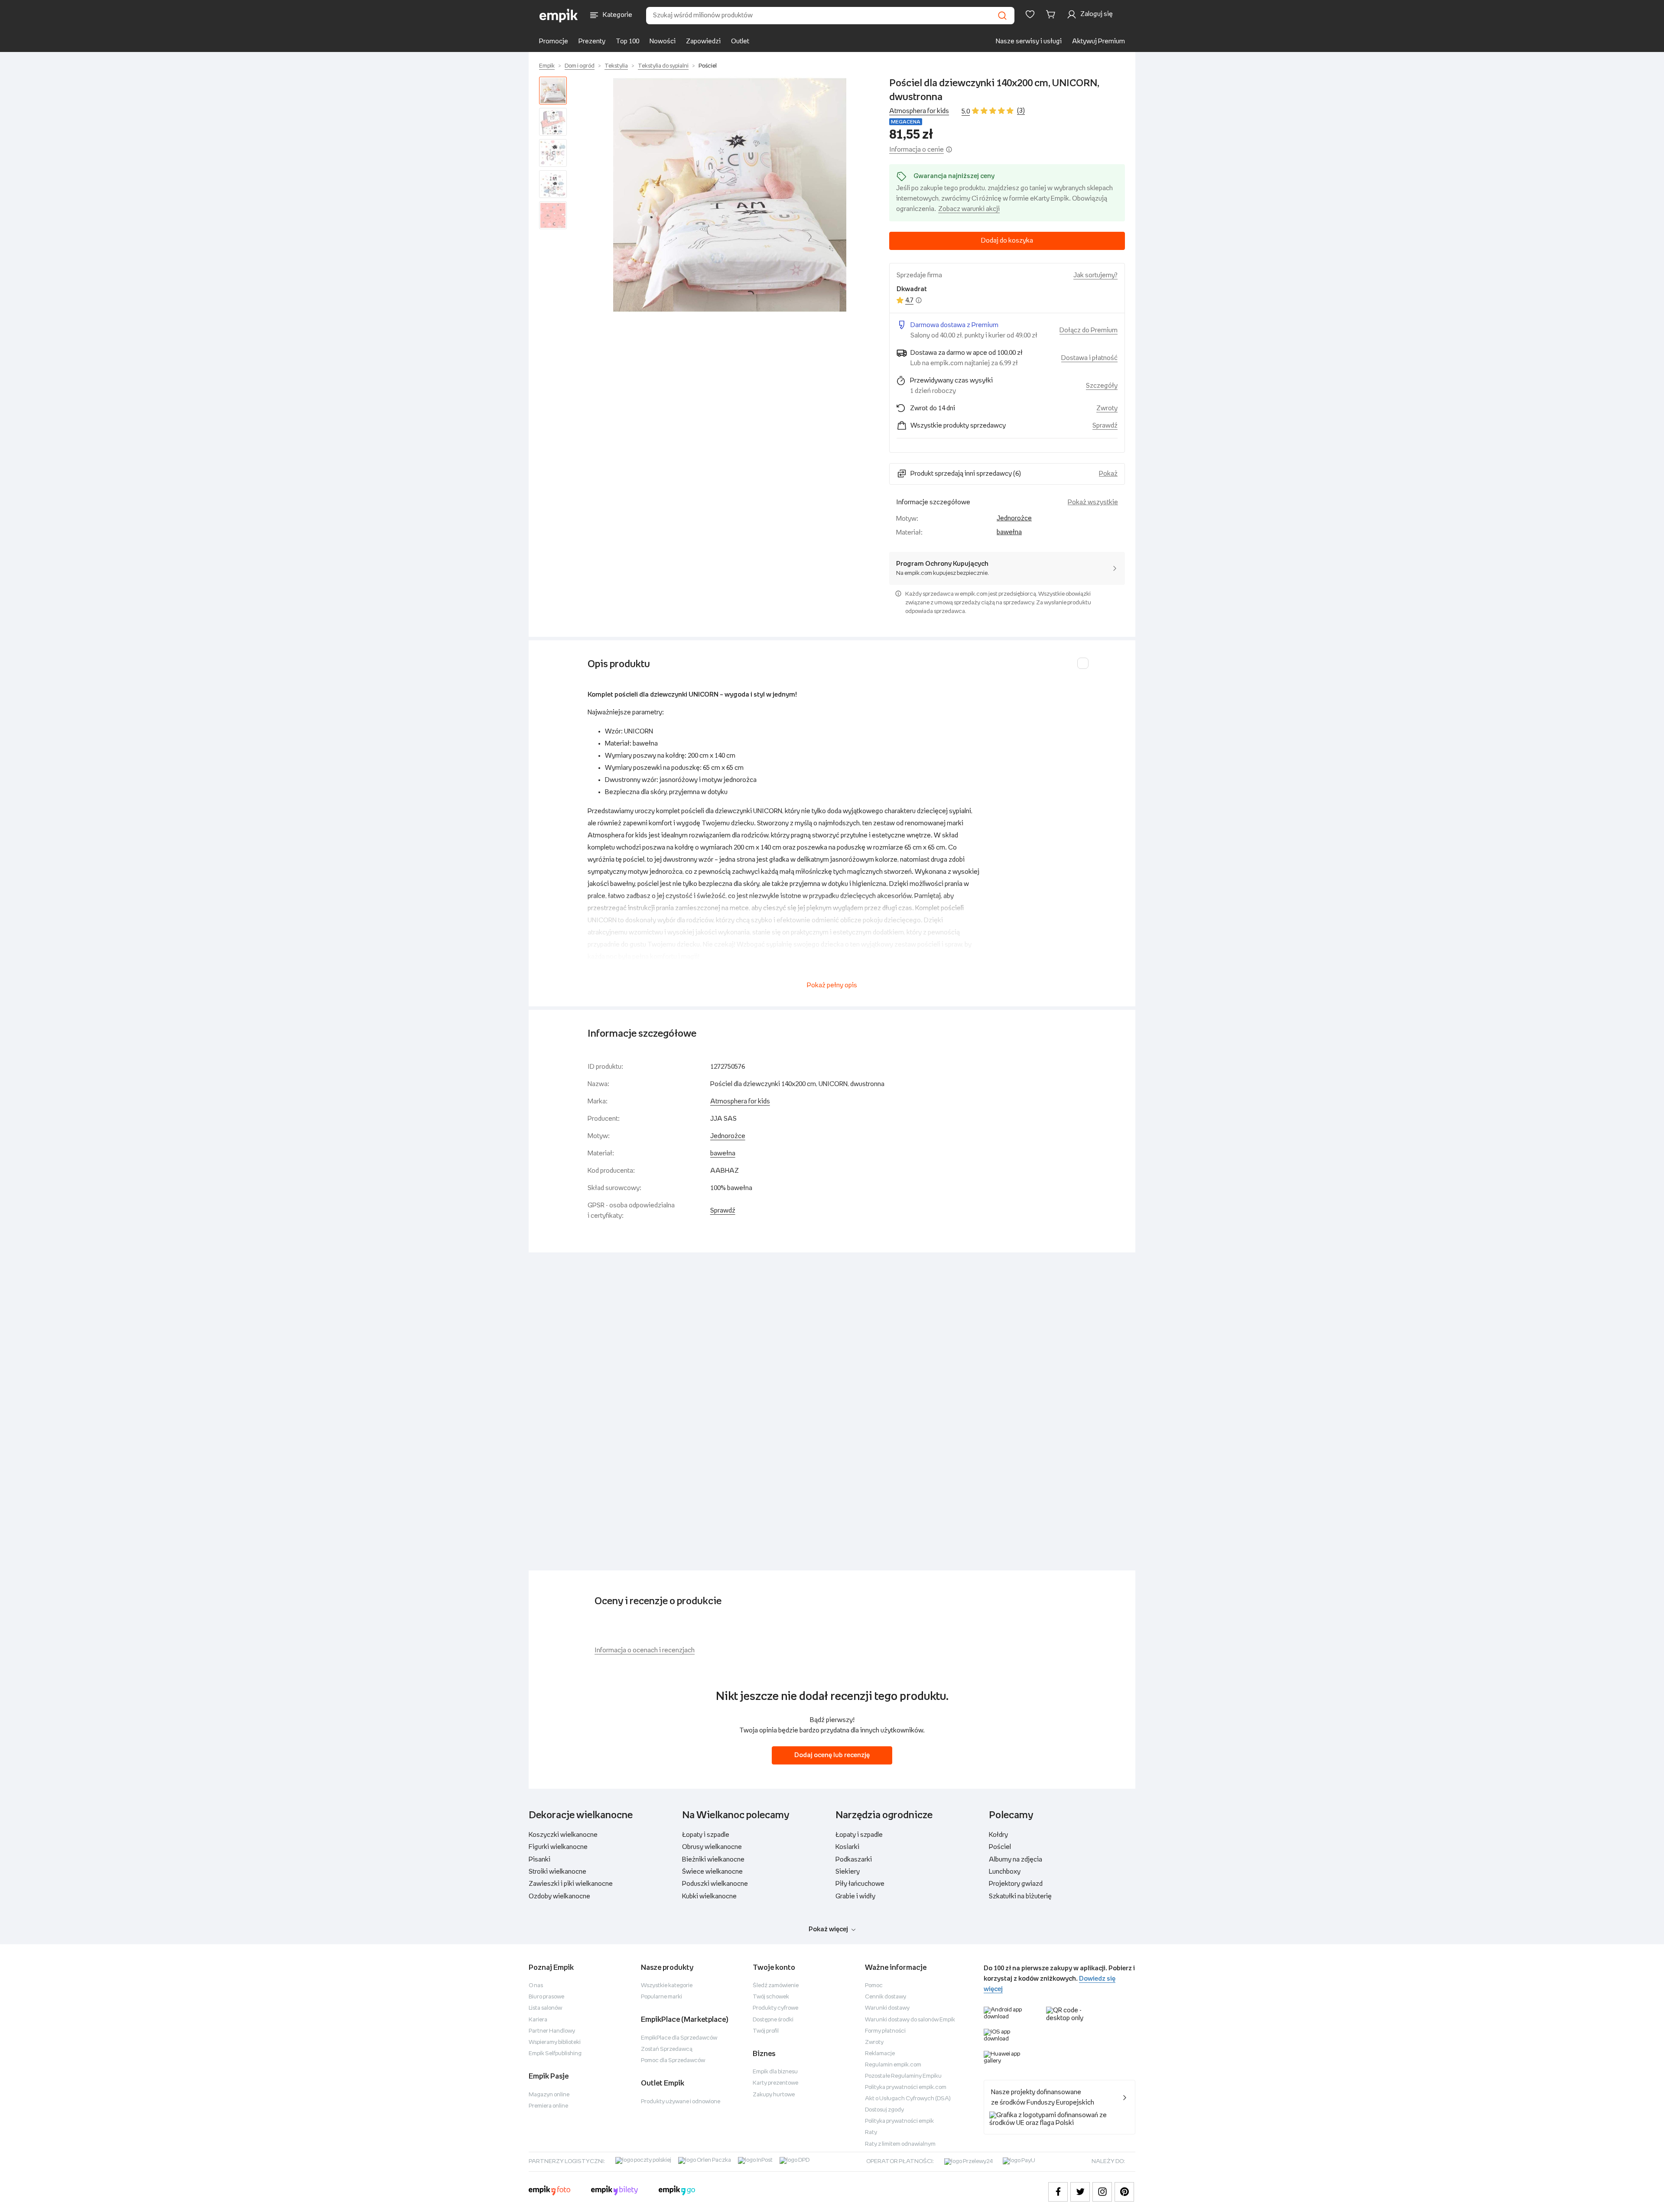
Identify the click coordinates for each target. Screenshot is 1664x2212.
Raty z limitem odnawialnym (900, 2144)
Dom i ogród (580, 66)
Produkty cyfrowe (775, 2008)
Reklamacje (880, 2054)
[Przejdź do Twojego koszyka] (1052, 14)
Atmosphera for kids (919, 111)
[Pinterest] (1124, 2192)
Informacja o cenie (916, 150)
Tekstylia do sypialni (663, 66)
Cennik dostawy (886, 1997)
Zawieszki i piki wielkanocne (571, 1884)
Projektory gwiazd (1016, 1884)
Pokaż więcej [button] (828, 1929)
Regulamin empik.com (893, 2065)
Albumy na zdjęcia (1016, 1860)
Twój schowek (771, 1997)
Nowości (663, 41)
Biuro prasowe (546, 1997)
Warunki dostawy (887, 2008)
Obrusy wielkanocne (712, 1847)
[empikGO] (677, 2192)
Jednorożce (1014, 518)
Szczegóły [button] (1102, 386)
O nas (536, 1986)
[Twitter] (1080, 2192)
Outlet (740, 41)
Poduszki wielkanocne (715, 1884)
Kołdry (998, 1835)
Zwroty (874, 2042)
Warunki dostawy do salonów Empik (910, 2020)
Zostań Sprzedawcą (667, 2049)
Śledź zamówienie (776, 1986)
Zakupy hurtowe (774, 2095)
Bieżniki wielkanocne (713, 1860)
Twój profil (766, 2031)
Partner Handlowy (552, 2031)
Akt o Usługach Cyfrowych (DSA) (908, 2099)
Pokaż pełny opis (832, 985)
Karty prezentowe (775, 2083)
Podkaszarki (854, 1860)
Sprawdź (1105, 426)
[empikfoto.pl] (549, 2192)
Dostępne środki (773, 2020)
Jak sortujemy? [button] (1095, 275)
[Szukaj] (1002, 16)
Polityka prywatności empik (899, 2121)
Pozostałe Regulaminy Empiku (903, 2076)
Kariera (538, 2020)
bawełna (1009, 532)
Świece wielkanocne (712, 1872)
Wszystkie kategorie (667, 1986)
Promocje (554, 41)
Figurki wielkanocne (558, 1847)
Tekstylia (616, 66)
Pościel (708, 66)
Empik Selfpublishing (555, 2054)
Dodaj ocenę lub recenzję (832, 1755)
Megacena (906, 122)
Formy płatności (885, 2031)
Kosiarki (847, 1847)
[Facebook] (1058, 2192)
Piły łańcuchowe (860, 1884)
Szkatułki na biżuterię (1020, 1896)
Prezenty (592, 41)
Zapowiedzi (703, 41)
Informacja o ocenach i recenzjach (645, 1650)
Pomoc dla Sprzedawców (673, 2061)
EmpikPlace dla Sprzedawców (679, 2038)
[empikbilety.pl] (615, 2192)
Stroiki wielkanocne (557, 1872)
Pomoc (874, 1986)
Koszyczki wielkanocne (563, 1835)
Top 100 (627, 41)
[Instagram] (1102, 2192)
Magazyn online (549, 2095)
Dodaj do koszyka (1007, 241)
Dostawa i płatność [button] (1089, 358)
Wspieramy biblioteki (555, 2042)
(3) (1021, 111)
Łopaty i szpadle (706, 1835)
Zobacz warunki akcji (969, 209)
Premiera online (548, 2106)
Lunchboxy (1005, 1872)
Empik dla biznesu (775, 2072)
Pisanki (539, 1860)
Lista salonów (545, 2008)
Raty (871, 2133)
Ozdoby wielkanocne (559, 1896)
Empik (547, 66)
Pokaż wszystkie (1093, 502)
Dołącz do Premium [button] (1089, 330)
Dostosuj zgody (884, 2110)
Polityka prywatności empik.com (906, 2087)
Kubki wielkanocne (709, 1896)
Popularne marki (661, 1997)
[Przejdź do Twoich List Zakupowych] (1030, 14)
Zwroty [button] (1107, 408)
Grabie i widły (855, 1896)
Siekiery (848, 1872)
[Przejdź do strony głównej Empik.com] (559, 16)
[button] (730, 195)
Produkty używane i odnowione (681, 2102)
